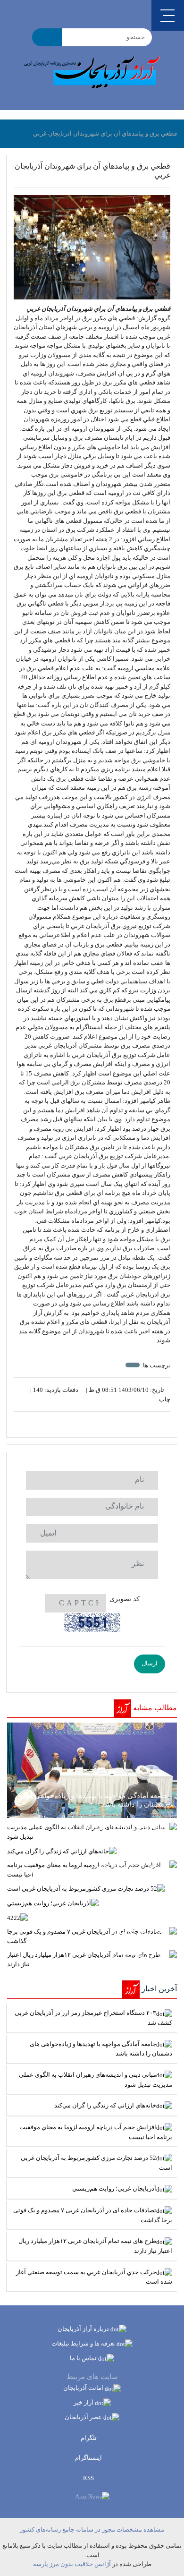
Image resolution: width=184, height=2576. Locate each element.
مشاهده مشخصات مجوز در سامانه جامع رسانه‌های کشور (92, 2529)
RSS (89, 2478)
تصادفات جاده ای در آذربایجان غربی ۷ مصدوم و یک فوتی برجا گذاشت (93, 2215)
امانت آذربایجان (84, 2388)
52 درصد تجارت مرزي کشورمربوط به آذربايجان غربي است (96, 2163)
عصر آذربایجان (84, 2417)
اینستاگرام (89, 2458)
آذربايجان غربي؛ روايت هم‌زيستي (114, 2188)
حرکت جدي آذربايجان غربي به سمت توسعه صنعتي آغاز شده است (94, 2277)
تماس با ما (84, 2358)
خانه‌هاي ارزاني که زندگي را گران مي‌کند (105, 2105)
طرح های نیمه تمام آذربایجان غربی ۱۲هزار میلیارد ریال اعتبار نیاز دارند (95, 2246)
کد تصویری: (124, 1599)
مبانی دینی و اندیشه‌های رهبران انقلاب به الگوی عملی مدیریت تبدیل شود (96, 2080)
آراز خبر (84, 2402)
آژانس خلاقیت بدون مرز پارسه (72, 2564)
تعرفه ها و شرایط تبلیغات (84, 2343)
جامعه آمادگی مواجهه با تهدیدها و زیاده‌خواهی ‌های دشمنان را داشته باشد (101, 2049)
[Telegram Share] (78, 1424)
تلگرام (89, 2438)
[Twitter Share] (106, 1424)
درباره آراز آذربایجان (84, 2329)
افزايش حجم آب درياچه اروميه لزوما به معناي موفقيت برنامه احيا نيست (96, 2132)
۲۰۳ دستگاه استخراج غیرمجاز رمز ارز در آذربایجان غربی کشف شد (93, 2018)
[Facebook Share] (88, 1424)
